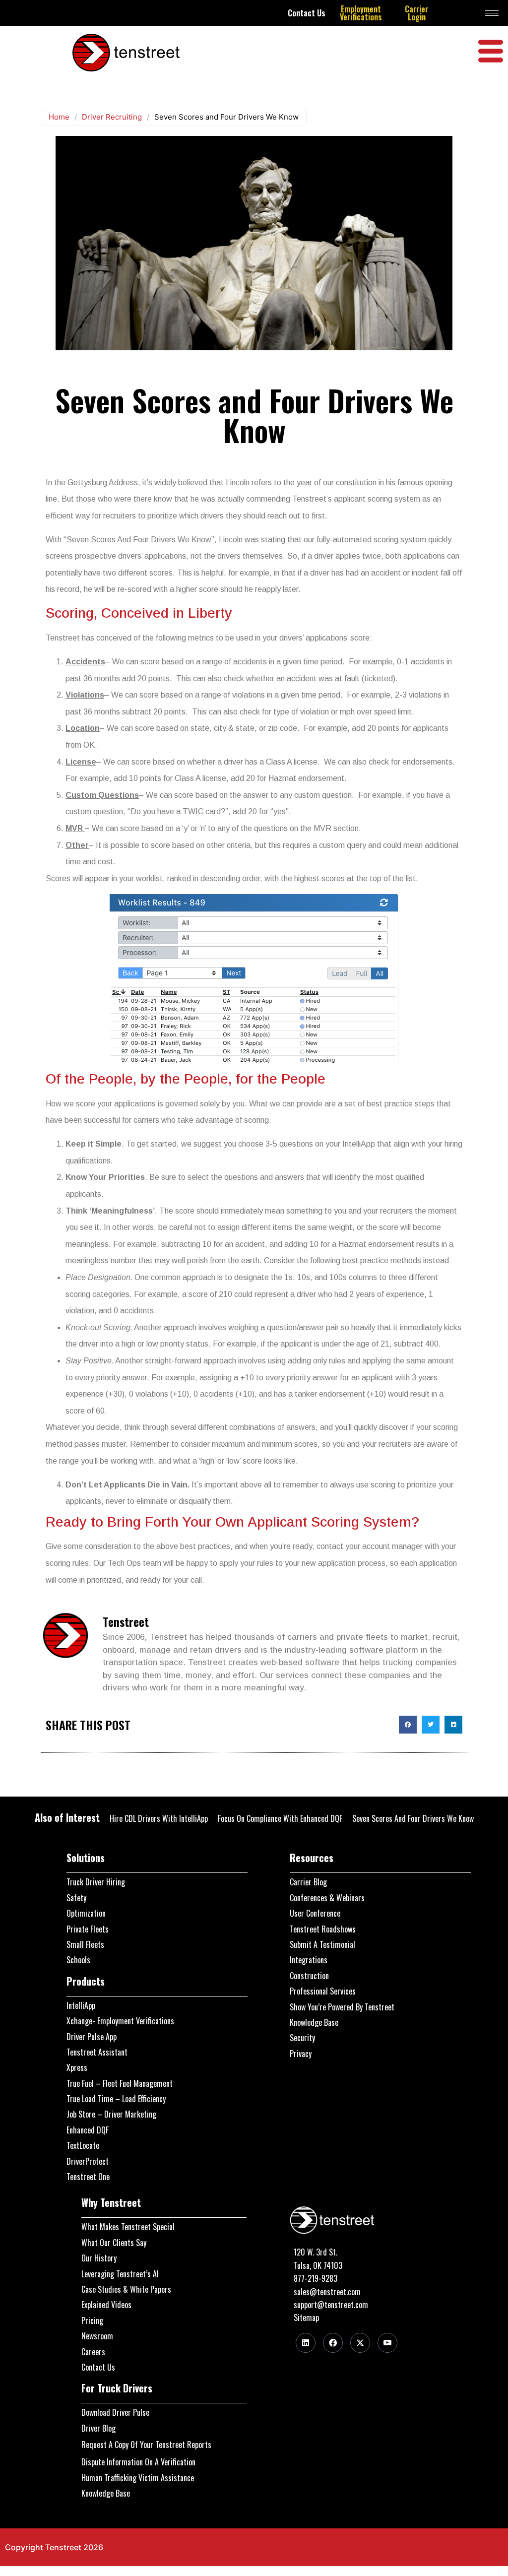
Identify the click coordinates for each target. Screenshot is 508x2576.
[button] (408, 1725)
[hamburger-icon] (492, 13)
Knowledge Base (314, 2022)
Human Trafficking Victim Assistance (138, 2478)
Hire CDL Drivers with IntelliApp (159, 1818)
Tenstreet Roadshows (323, 1929)
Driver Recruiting (112, 117)
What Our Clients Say (114, 2243)
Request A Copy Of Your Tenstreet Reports (146, 2445)
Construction (309, 1976)
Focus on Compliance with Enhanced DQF (280, 1818)
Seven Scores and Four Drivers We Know (413, 1818)
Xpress (77, 2067)
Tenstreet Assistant (97, 2052)
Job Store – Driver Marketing (111, 2114)
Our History (99, 2258)
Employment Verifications (361, 13)
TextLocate (83, 2145)
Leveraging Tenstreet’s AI (120, 2274)
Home (59, 117)
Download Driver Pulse (115, 2412)
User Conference (315, 1913)
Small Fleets (85, 1944)
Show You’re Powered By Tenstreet (342, 2007)
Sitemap (306, 2318)
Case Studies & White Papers (126, 2289)
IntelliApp (81, 2005)
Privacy (301, 2054)
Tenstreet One (88, 2177)
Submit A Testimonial (322, 1944)
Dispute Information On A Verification (138, 2462)
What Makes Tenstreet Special (128, 2227)
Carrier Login (416, 13)
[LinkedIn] (306, 2343)
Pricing (92, 2320)
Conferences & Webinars (327, 1898)
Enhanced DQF (88, 2130)
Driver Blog (98, 2428)
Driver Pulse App (92, 2037)
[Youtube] (387, 2343)
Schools (78, 1960)
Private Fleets (88, 1929)
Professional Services (323, 1991)
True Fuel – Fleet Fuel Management (120, 2083)
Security (302, 2038)
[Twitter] (360, 2343)
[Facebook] (333, 2343)
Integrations (309, 1960)
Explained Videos (106, 2305)
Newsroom (97, 2336)
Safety (76, 1898)
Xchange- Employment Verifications (120, 2021)
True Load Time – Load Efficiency (116, 2099)
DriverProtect (88, 2161)
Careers (93, 2352)
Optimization (86, 1913)
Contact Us (307, 13)
